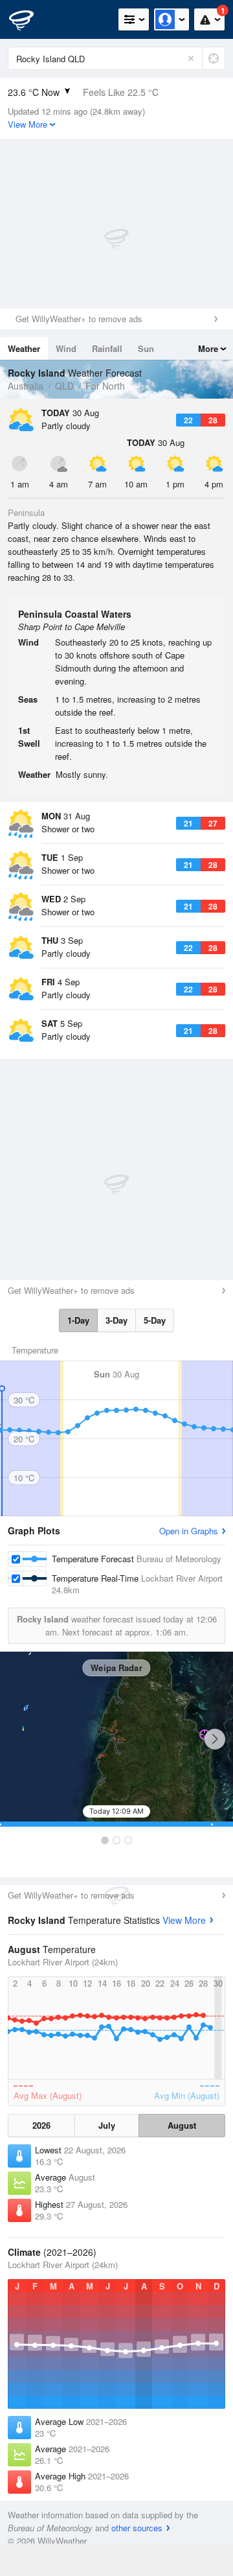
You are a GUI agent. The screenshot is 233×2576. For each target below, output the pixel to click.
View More (184, 1920)
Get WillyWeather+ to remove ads (79, 319)
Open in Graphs (189, 1531)
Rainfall (107, 348)
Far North (105, 386)
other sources (137, 2528)
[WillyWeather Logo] (29, 19)
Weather (24, 348)
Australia (26, 386)
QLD (64, 386)
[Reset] (191, 58)
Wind (66, 348)
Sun (146, 348)
